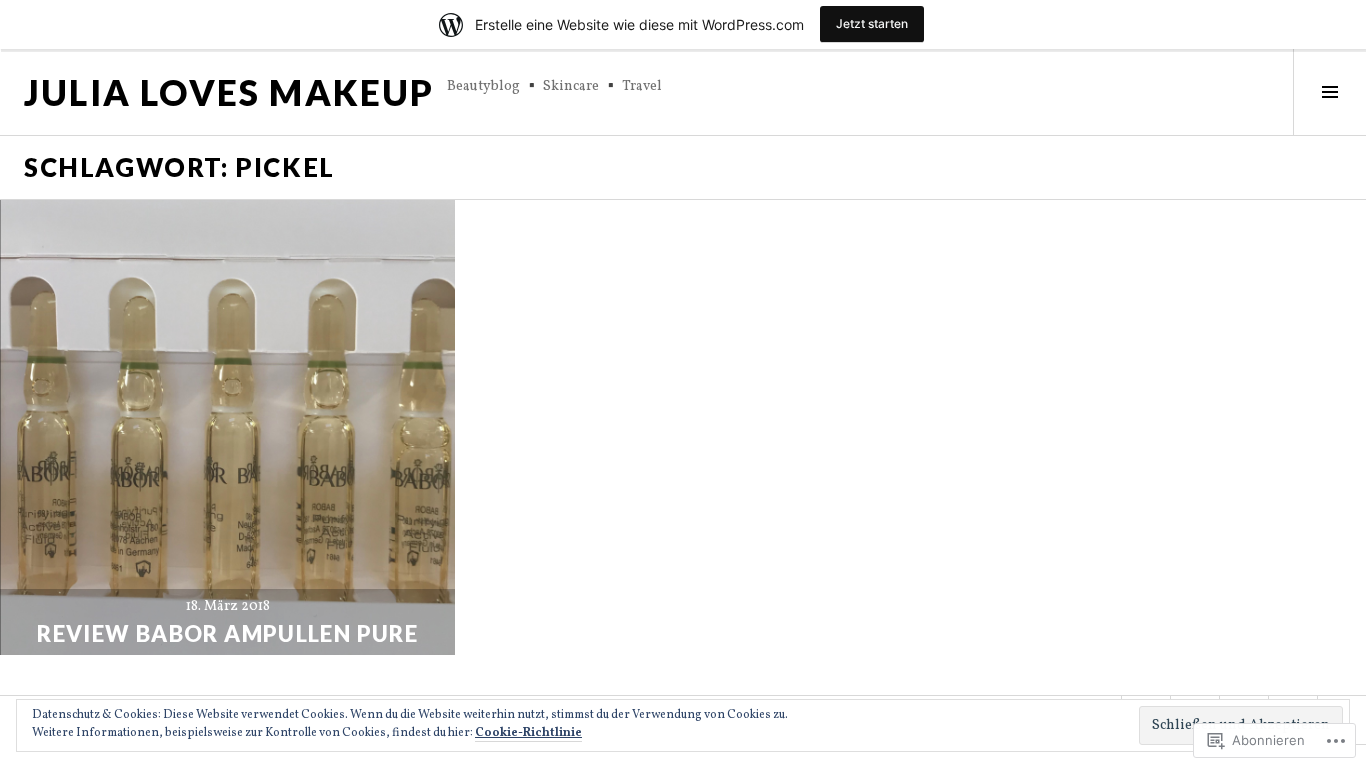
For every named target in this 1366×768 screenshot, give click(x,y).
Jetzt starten (872, 23)
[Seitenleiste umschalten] (1329, 92)
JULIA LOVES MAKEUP (229, 92)
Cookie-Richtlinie (528, 733)
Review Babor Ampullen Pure (227, 633)
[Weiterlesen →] (227, 427)
